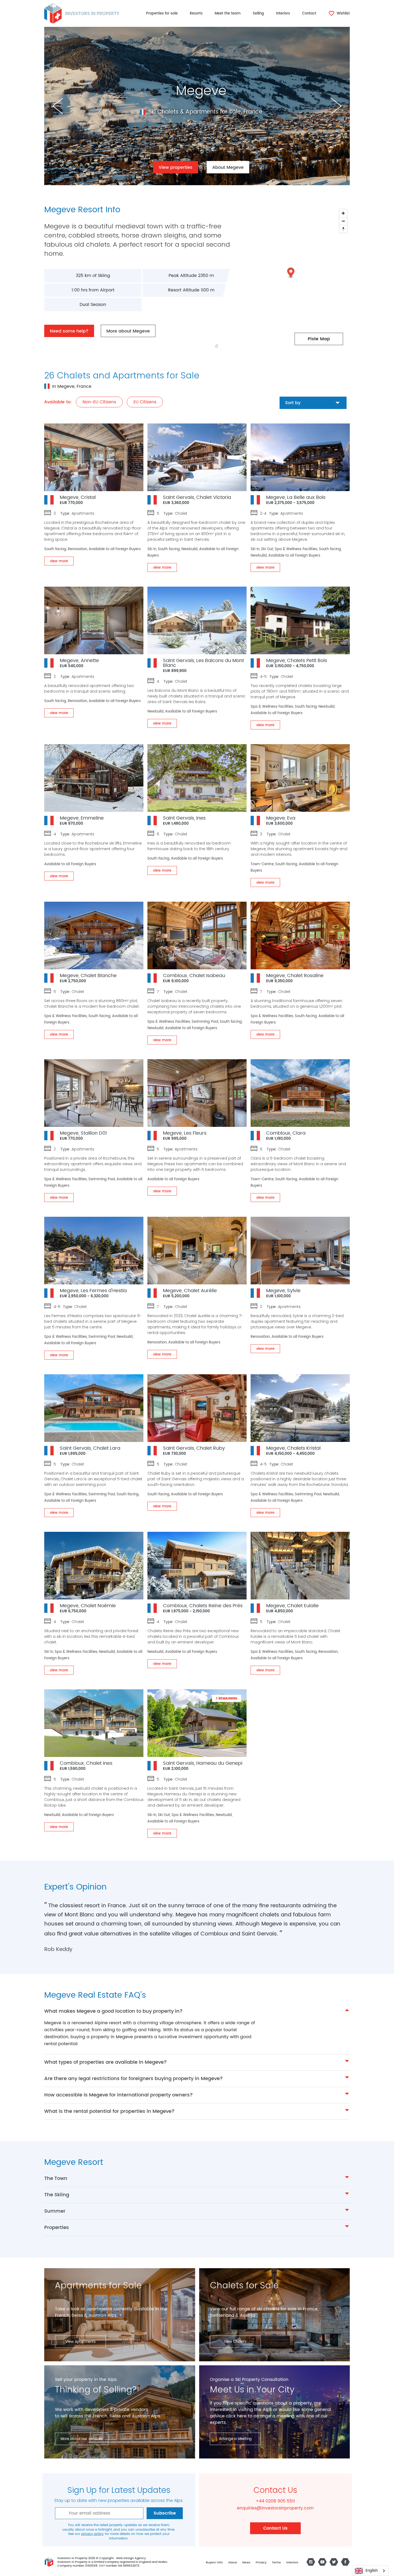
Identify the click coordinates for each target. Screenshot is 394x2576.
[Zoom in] (343, 213)
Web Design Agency (131, 2558)
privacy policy (92, 2534)
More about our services (82, 2439)
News (246, 2563)
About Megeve (228, 167)
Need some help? (69, 331)
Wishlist (343, 14)
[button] (291, 273)
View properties (176, 167)
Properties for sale (162, 14)
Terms (276, 2563)
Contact (309, 14)
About (233, 2563)
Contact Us (275, 2528)
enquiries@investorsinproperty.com (275, 2508)
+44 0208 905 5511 (275, 2501)
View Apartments (81, 2342)
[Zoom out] (343, 221)
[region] (271, 279)
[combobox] (370, 2571)
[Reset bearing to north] (343, 229)
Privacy (261, 2563)
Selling (258, 14)
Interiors (283, 14)
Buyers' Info (214, 2563)
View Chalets (235, 2342)
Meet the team (228, 14)
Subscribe (165, 2513)
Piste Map (319, 339)
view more (59, 561)
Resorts (196, 14)
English (372, 2571)
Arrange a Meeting (235, 2439)
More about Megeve (128, 331)
